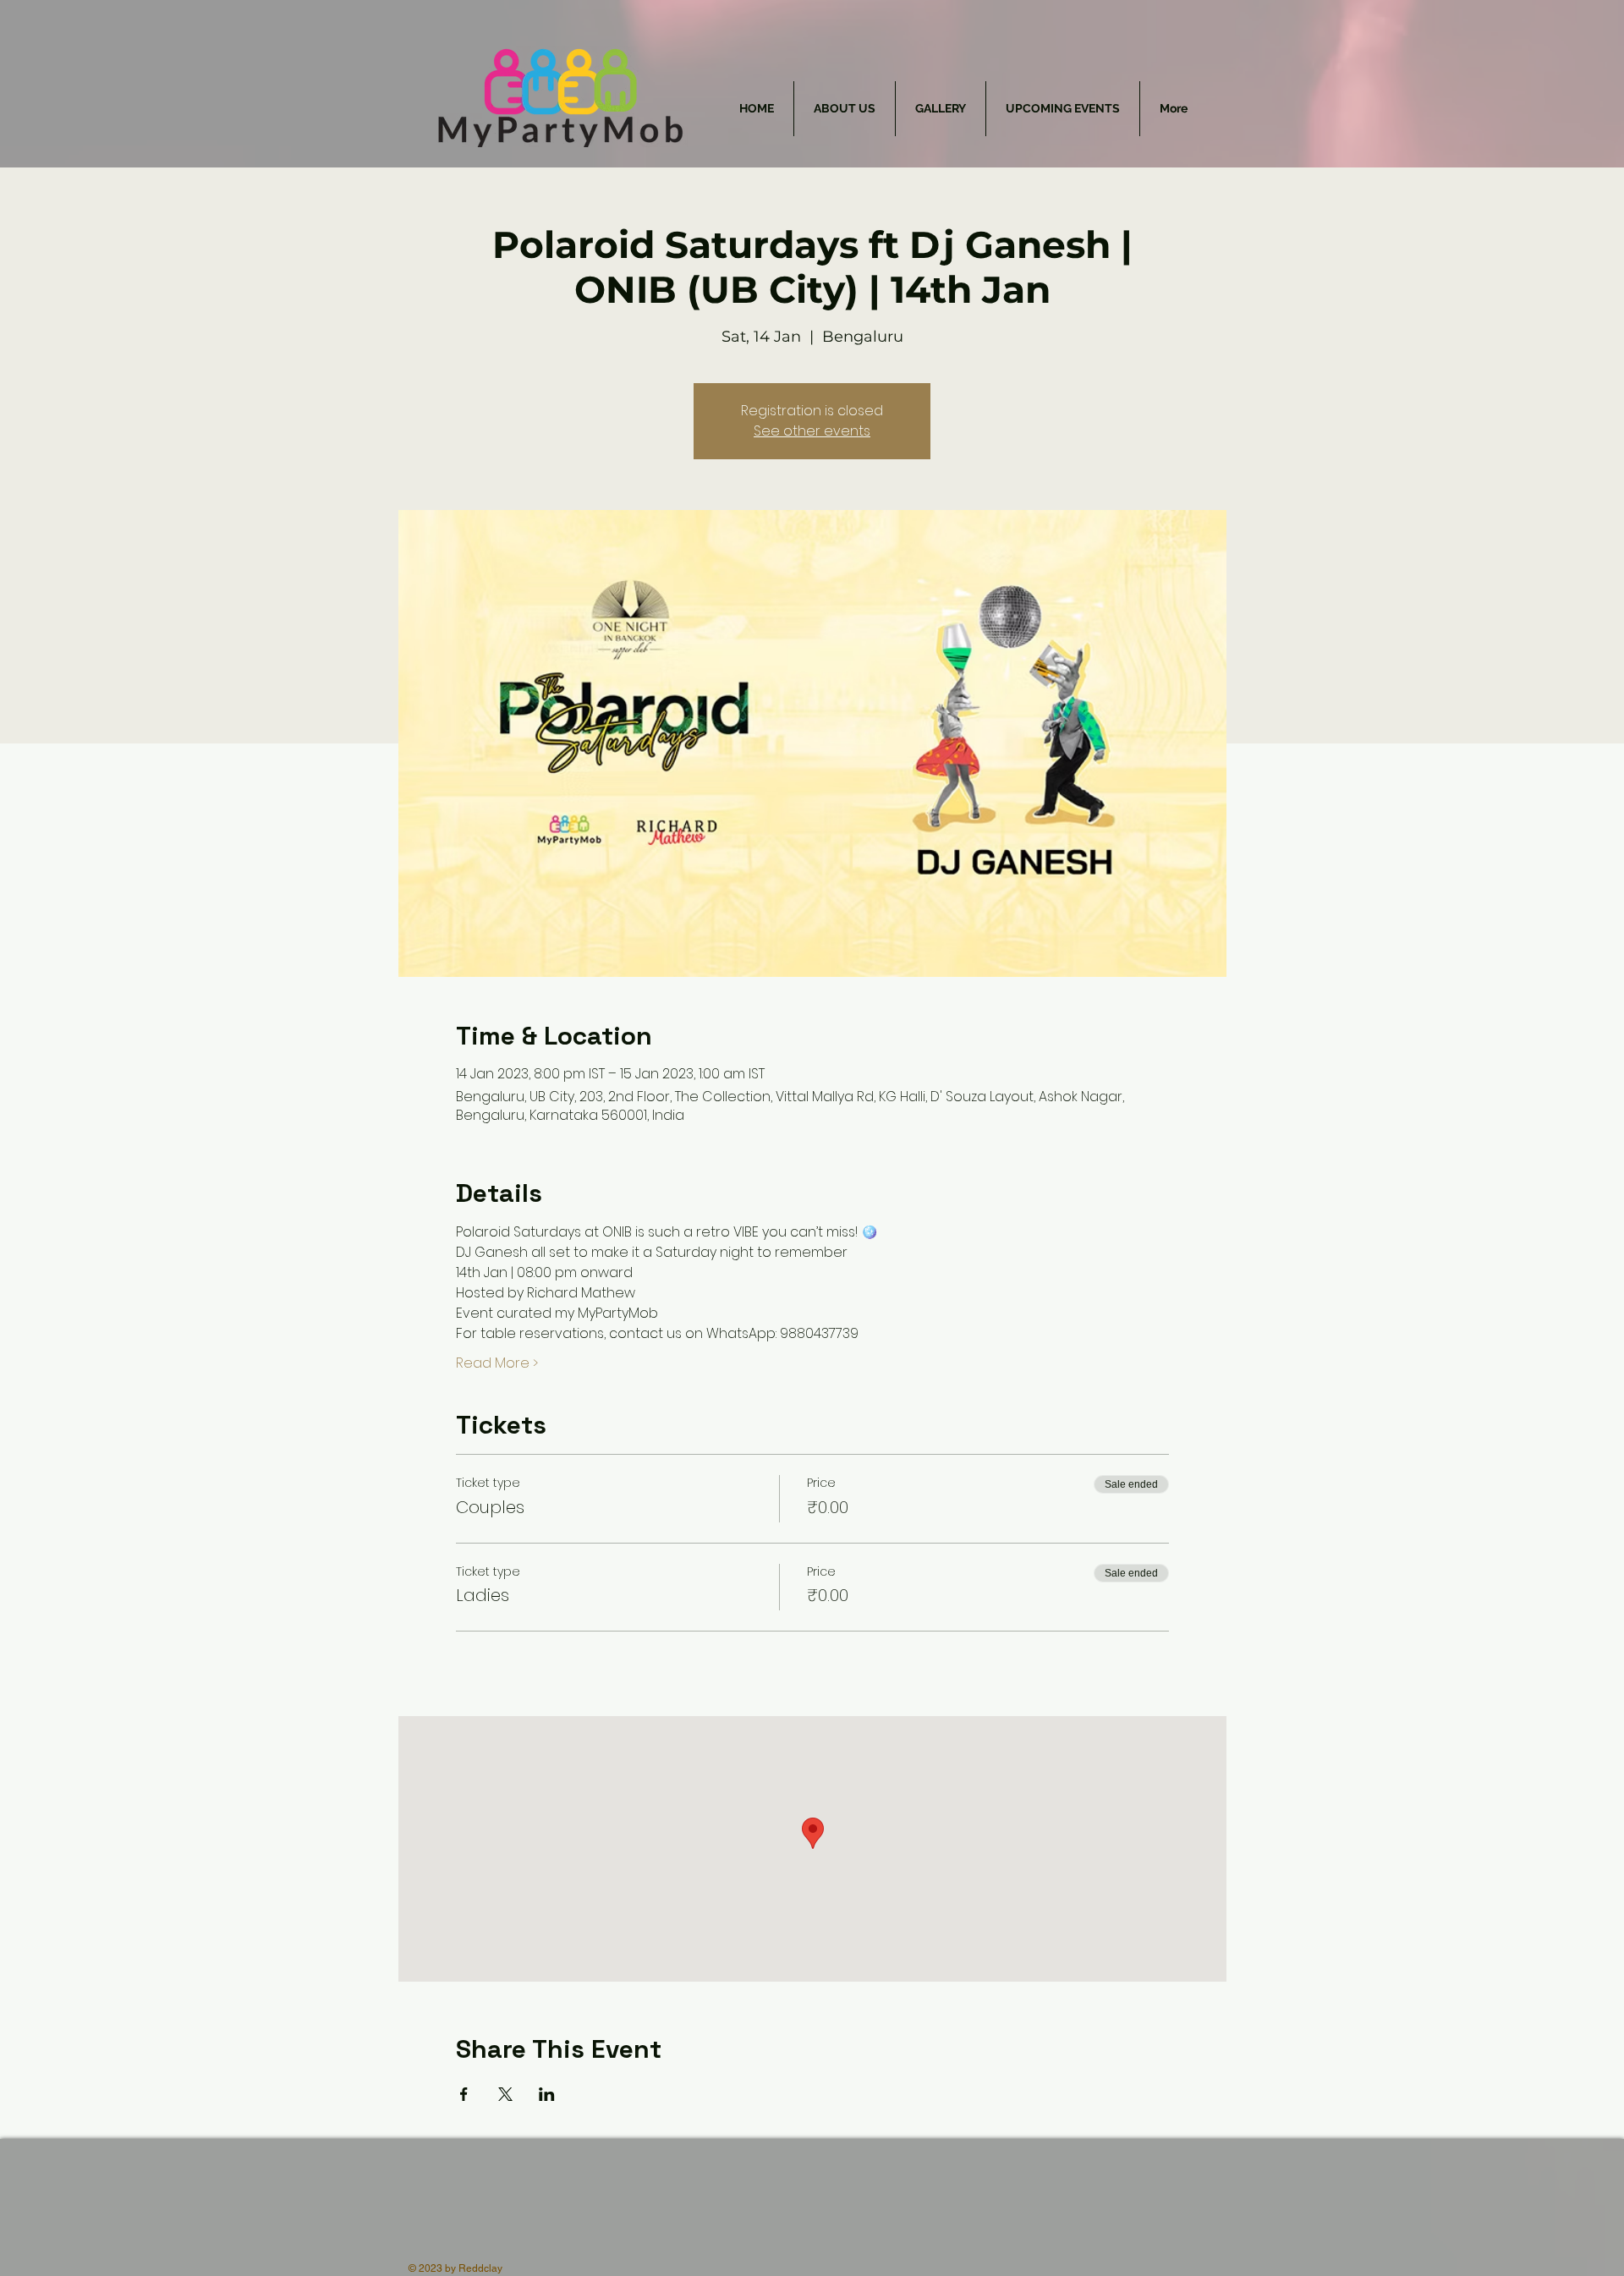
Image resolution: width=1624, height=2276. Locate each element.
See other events (812, 431)
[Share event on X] (505, 2094)
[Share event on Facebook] (464, 2094)
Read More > (497, 1363)
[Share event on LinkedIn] (547, 2094)
